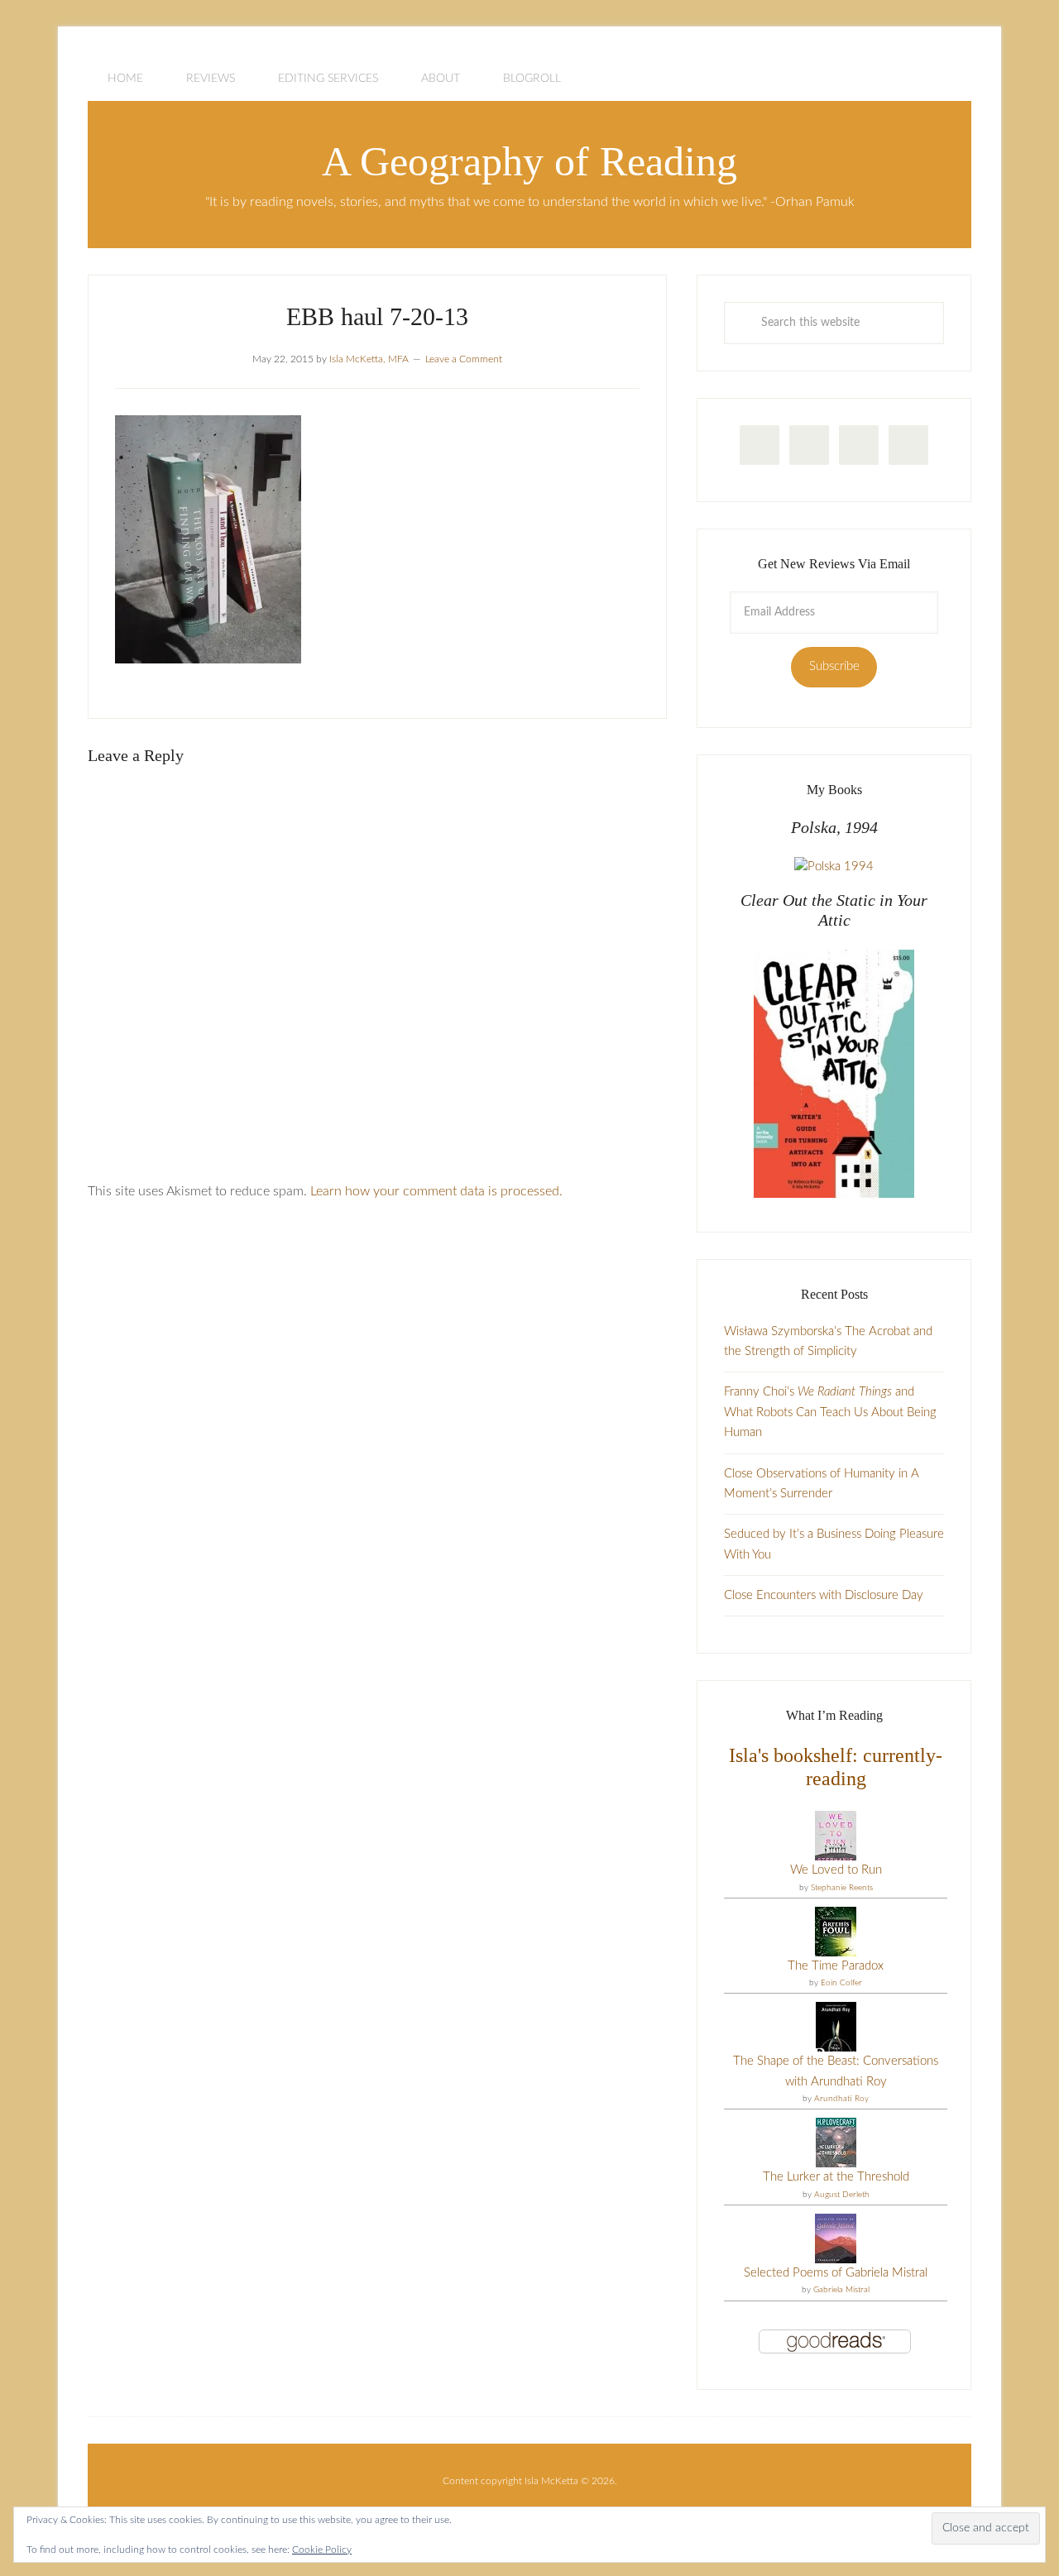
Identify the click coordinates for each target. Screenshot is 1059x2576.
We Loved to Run (836, 1870)
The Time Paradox (836, 1966)
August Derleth (842, 2195)
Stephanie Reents (842, 1888)
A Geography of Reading (529, 161)
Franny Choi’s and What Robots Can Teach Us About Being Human (830, 1412)
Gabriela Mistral (841, 2290)
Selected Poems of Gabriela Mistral (836, 2273)
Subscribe (834, 666)
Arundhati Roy (841, 2099)
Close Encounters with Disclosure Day (824, 1595)
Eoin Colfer (841, 1983)
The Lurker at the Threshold (836, 2177)
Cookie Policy (322, 2550)
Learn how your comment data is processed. (436, 1191)
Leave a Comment (464, 359)
